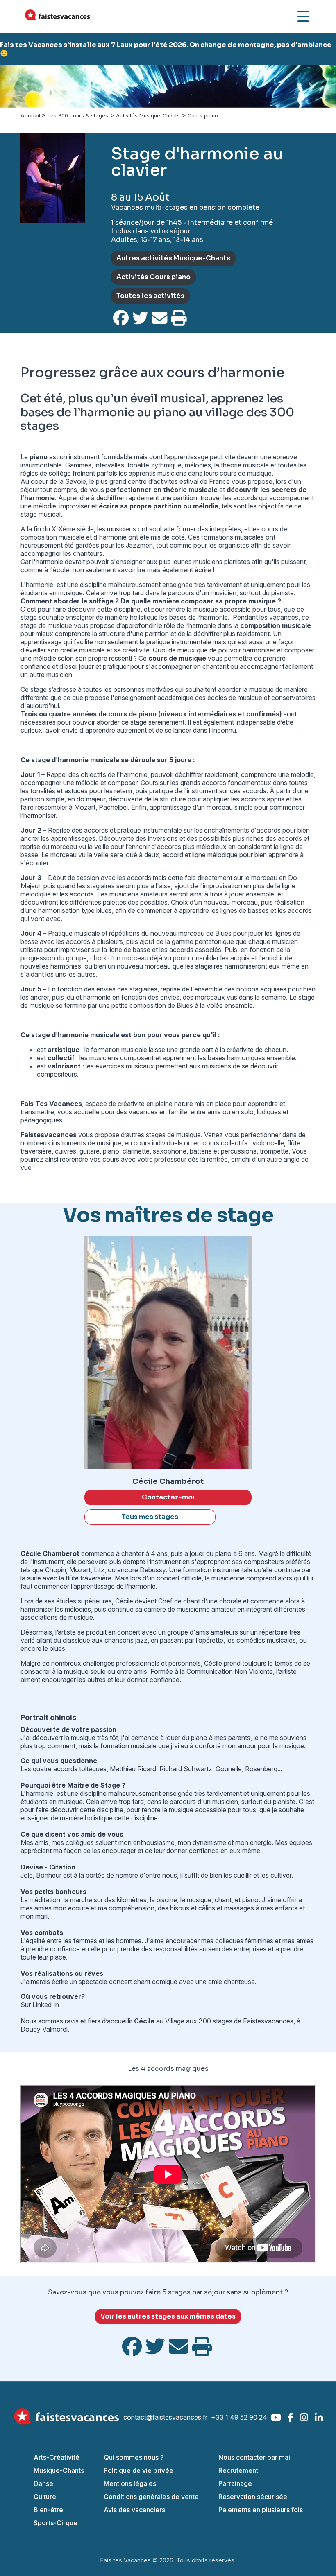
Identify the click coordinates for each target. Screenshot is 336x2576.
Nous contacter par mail (255, 2457)
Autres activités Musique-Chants (173, 258)
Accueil (30, 116)
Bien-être (48, 2510)
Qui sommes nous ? (134, 2457)
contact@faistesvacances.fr (165, 2417)
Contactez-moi (168, 1497)
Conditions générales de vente (151, 2497)
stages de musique (173, 1135)
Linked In (46, 2005)
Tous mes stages (150, 1517)
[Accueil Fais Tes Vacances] (57, 16)
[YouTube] (276, 2417)
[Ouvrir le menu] (303, 16)
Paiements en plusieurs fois (261, 2510)
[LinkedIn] (319, 2417)
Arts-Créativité (57, 2457)
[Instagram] (304, 2417)
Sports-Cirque (56, 2523)
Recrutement (238, 2470)
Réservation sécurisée (253, 2497)
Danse (43, 2483)
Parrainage (235, 2483)
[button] (25, 87)
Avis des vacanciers (134, 2510)
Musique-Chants (59, 2470)
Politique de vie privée (138, 2470)
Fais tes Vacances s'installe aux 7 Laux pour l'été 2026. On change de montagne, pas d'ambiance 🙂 (166, 49)
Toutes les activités (150, 296)
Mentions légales (130, 2483)
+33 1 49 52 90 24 (239, 2417)
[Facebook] (291, 2417)
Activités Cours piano (153, 277)
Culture (45, 2497)
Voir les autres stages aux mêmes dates (168, 2316)
